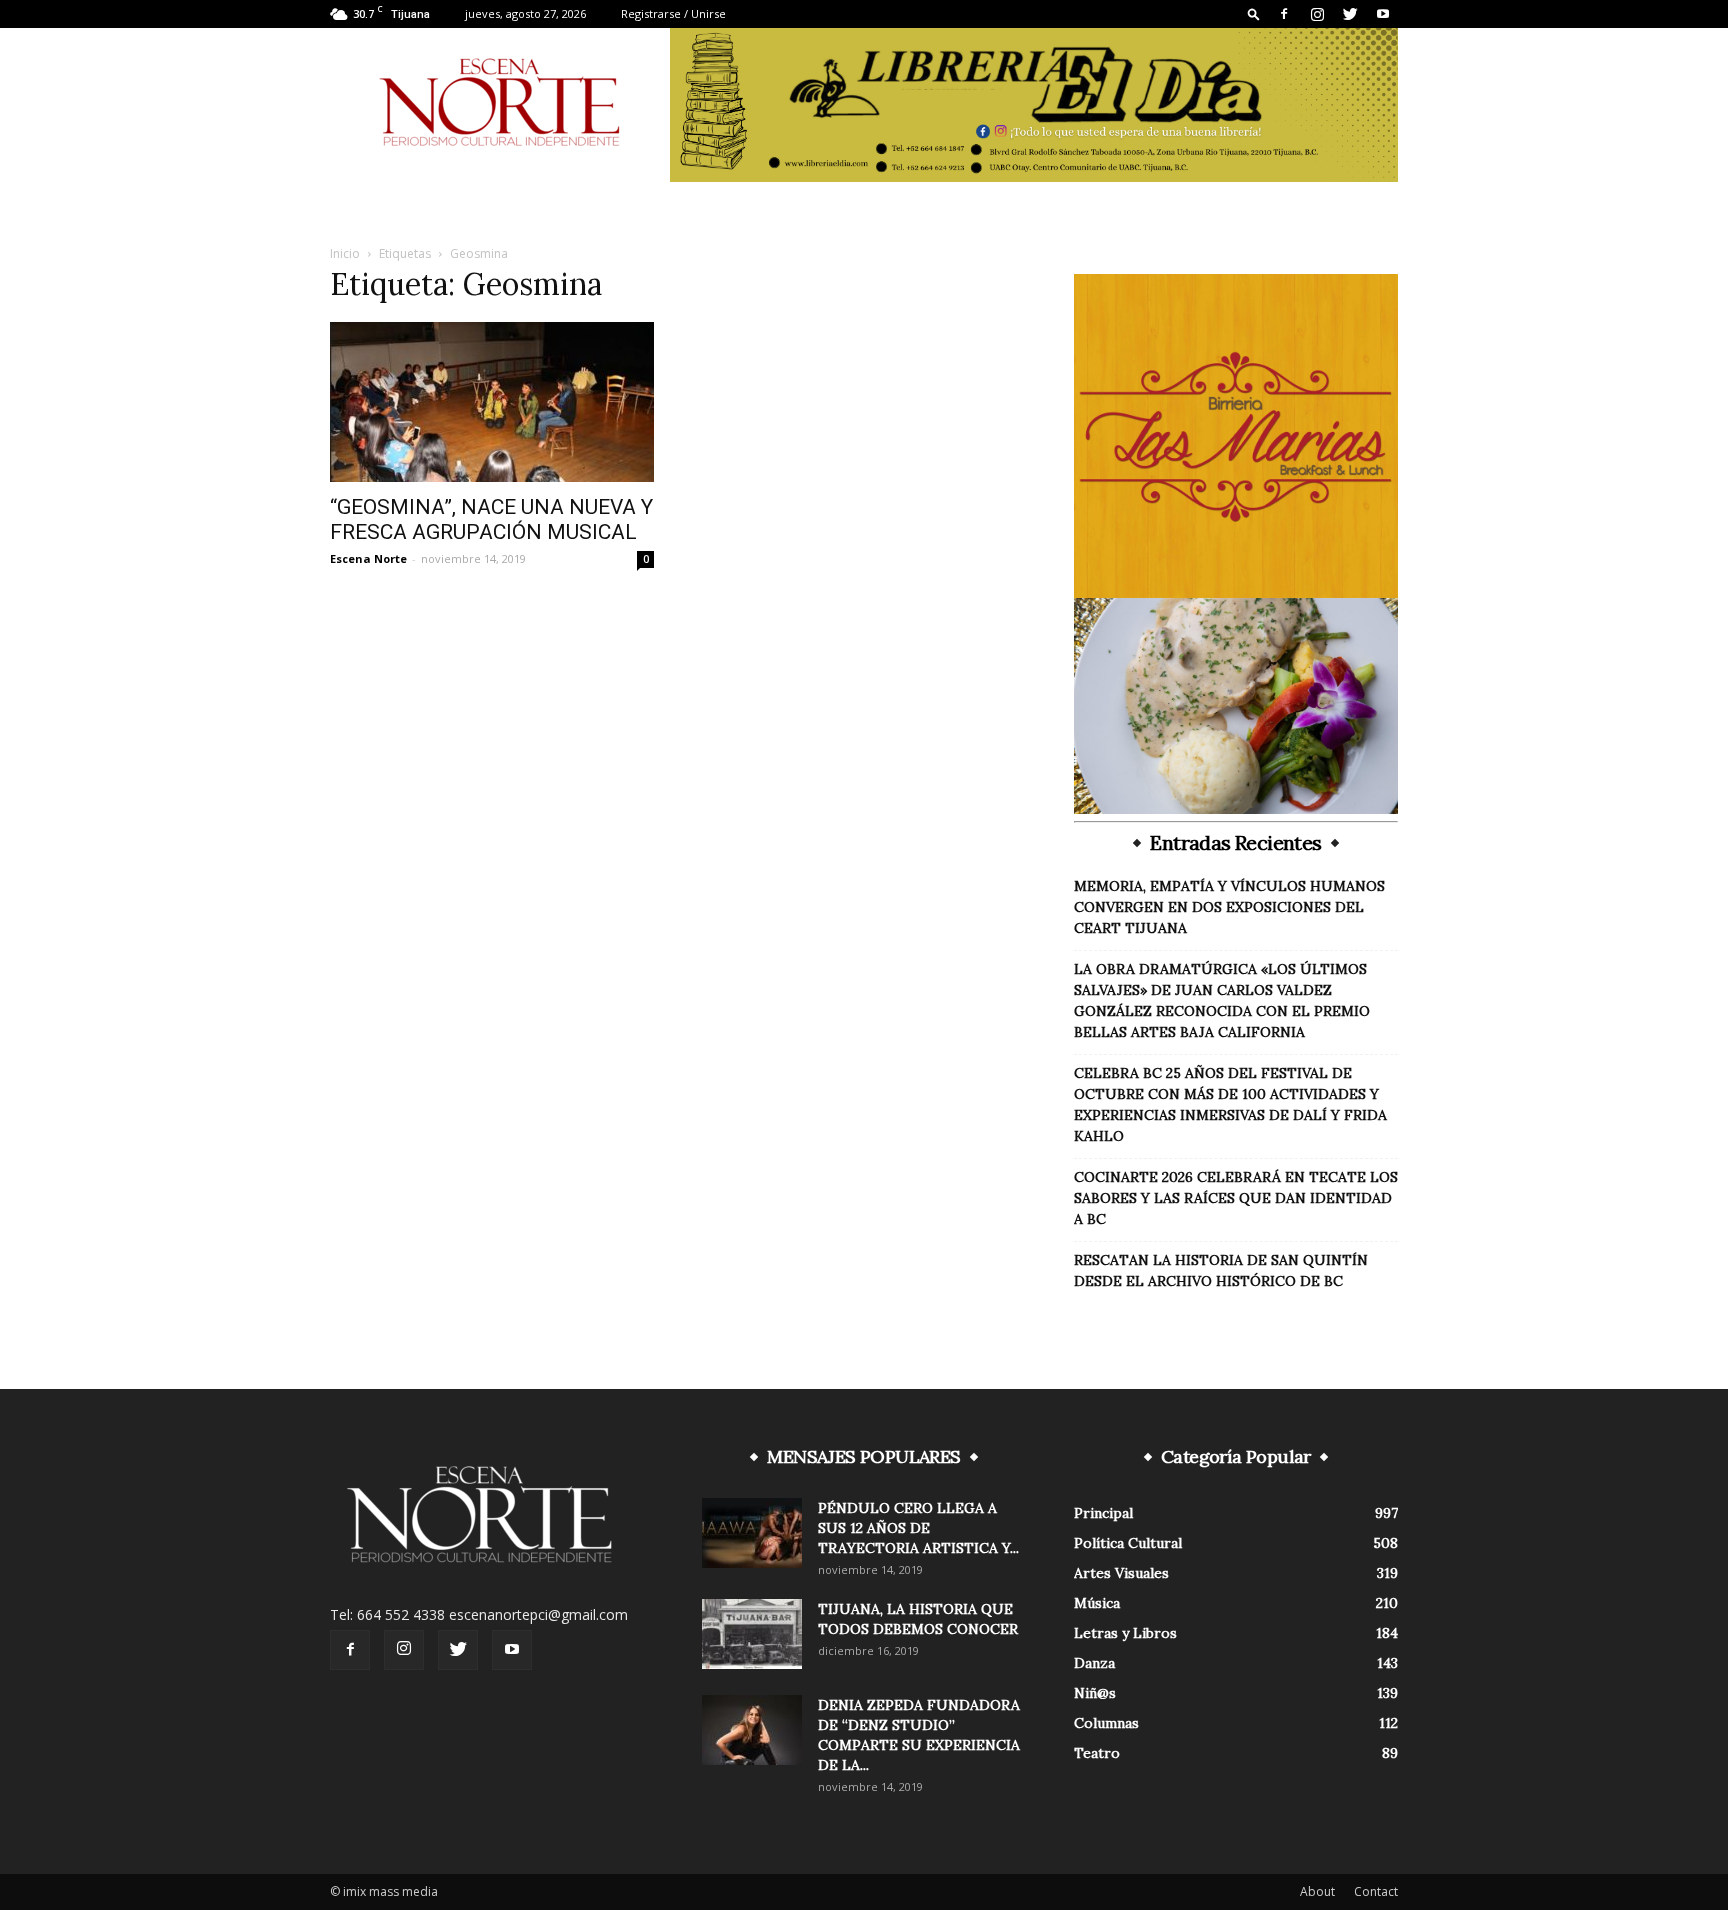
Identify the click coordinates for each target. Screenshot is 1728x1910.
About (1317, 1891)
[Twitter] (1350, 14)
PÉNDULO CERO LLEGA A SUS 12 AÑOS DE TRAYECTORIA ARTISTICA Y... (918, 1528)
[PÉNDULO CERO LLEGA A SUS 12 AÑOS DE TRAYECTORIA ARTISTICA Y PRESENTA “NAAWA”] (752, 1533)
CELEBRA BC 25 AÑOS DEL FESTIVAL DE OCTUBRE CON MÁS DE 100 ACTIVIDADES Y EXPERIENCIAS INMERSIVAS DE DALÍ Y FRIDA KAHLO (1230, 1104)
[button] (1254, 13)
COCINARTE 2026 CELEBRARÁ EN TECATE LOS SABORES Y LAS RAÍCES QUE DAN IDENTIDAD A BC (1236, 1198)
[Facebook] (1284, 14)
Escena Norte (368, 558)
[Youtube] (1383, 14)
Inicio (345, 253)
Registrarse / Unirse (673, 13)
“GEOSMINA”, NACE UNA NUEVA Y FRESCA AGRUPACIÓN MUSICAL (491, 519)
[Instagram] (1317, 14)
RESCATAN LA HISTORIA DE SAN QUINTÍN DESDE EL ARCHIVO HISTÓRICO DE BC (1221, 1270)
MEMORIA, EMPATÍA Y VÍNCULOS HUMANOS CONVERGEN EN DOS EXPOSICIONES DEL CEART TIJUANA (1229, 907)
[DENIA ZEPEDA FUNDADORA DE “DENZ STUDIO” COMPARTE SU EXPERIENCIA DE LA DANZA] (752, 1730)
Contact (1376, 1891)
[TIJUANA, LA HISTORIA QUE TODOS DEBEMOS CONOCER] (752, 1634)
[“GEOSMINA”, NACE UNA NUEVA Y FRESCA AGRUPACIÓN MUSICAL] (492, 402)
